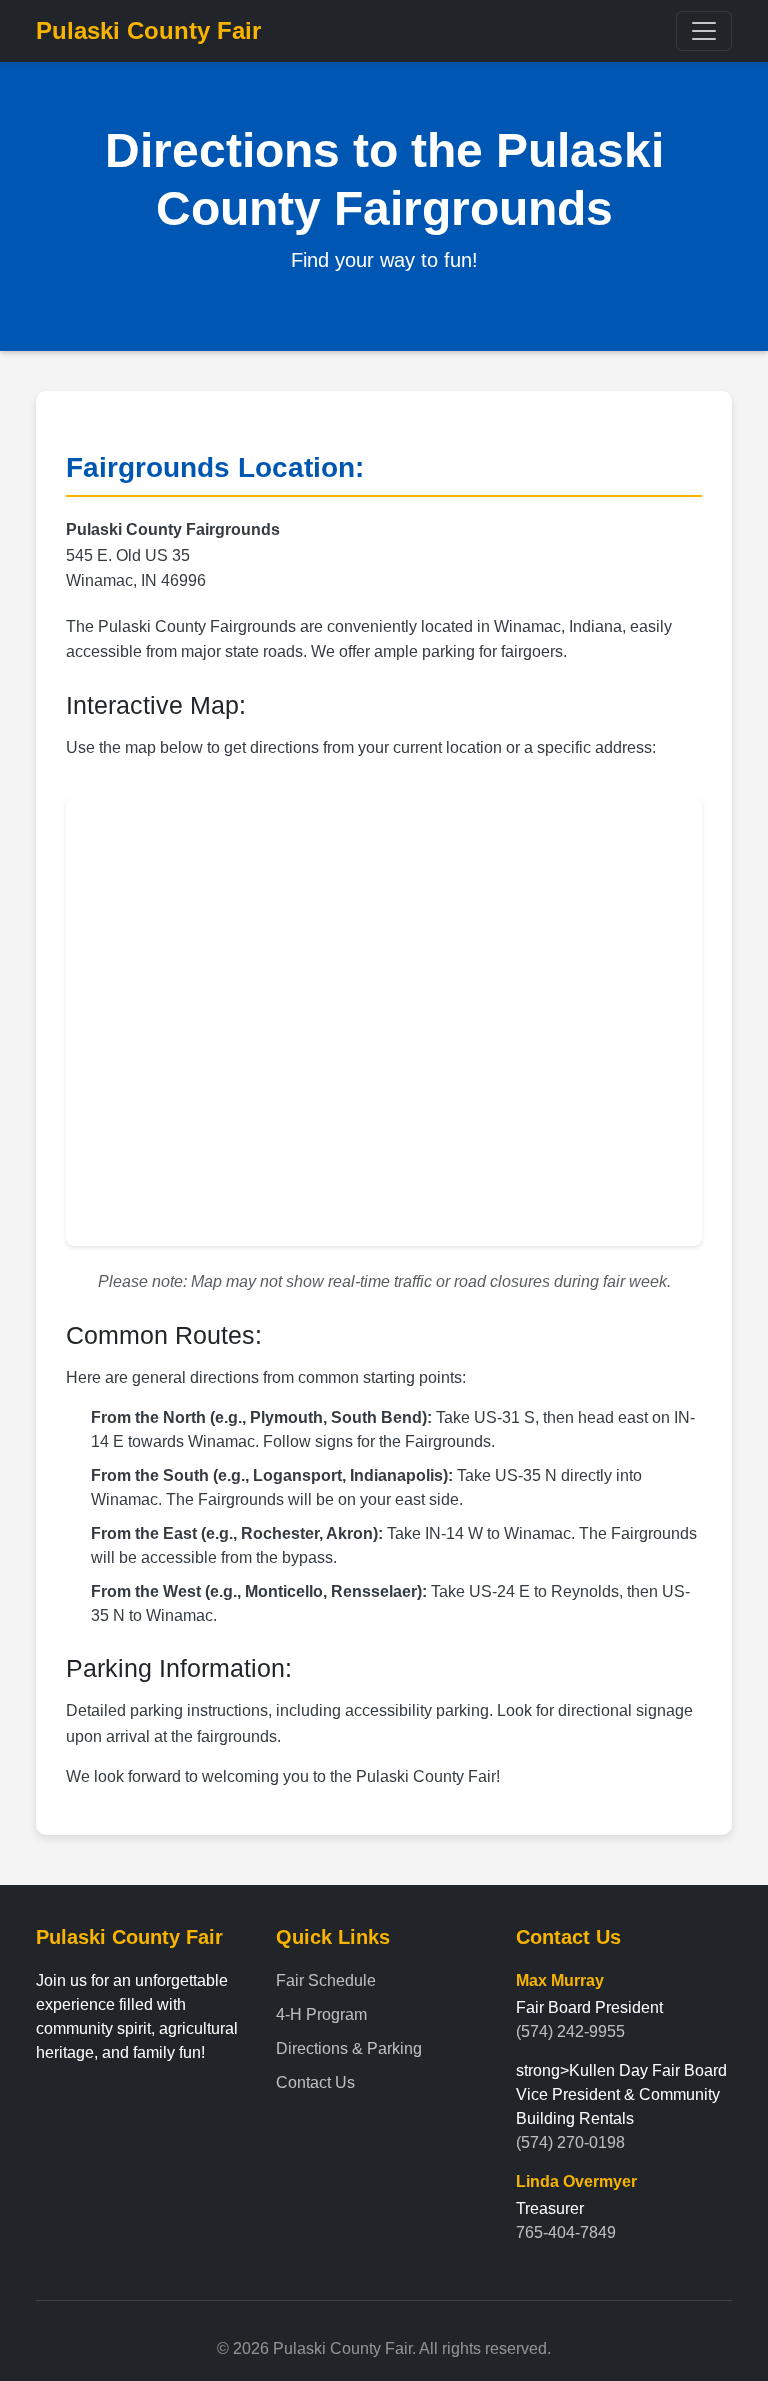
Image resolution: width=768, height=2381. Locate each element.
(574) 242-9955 (570, 2031)
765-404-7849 (566, 2232)
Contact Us (315, 2082)
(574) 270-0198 (570, 2142)
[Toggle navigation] (704, 31)
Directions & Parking (349, 2048)
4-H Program (321, 2014)
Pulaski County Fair (148, 30)
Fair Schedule (326, 1980)
